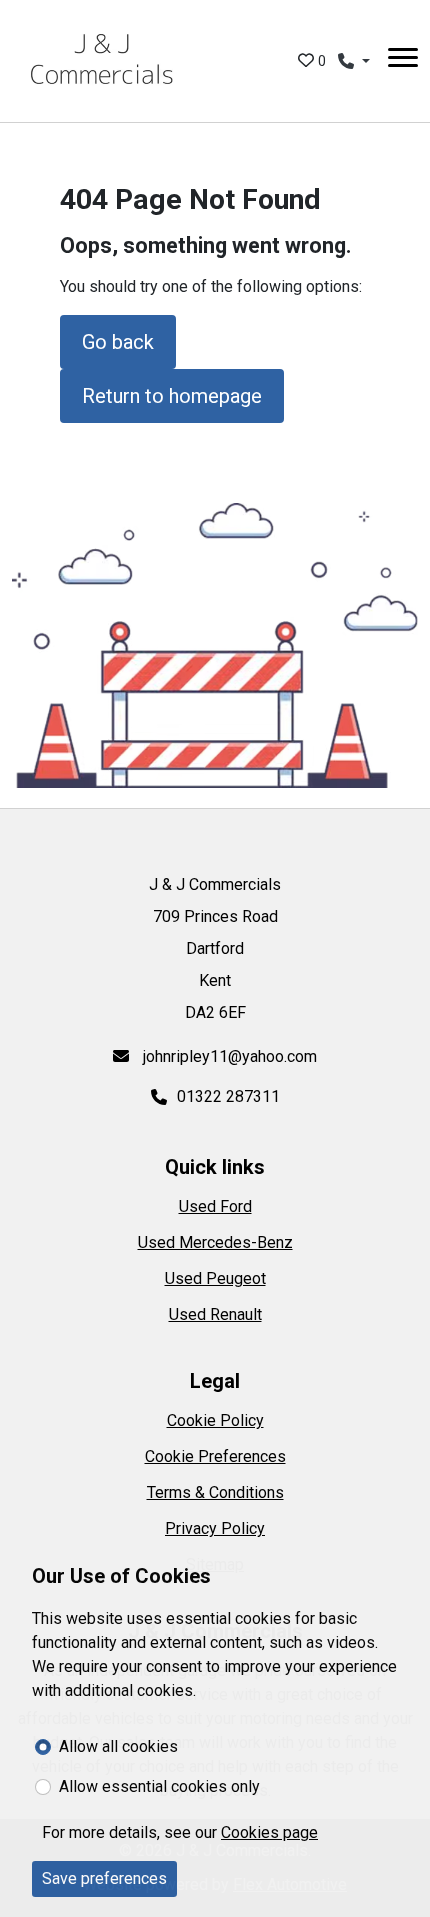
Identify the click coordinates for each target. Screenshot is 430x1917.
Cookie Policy (215, 1420)
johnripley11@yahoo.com (228, 1056)
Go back (118, 342)
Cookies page (269, 1832)
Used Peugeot (215, 1278)
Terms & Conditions (215, 1492)
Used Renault (215, 1314)
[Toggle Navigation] (403, 61)
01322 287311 (228, 1096)
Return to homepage (172, 396)
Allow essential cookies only (159, 1786)
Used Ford (215, 1206)
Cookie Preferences (215, 1456)
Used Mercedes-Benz (215, 1242)
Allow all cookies (118, 1746)
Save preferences (104, 1878)
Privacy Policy (215, 1528)
